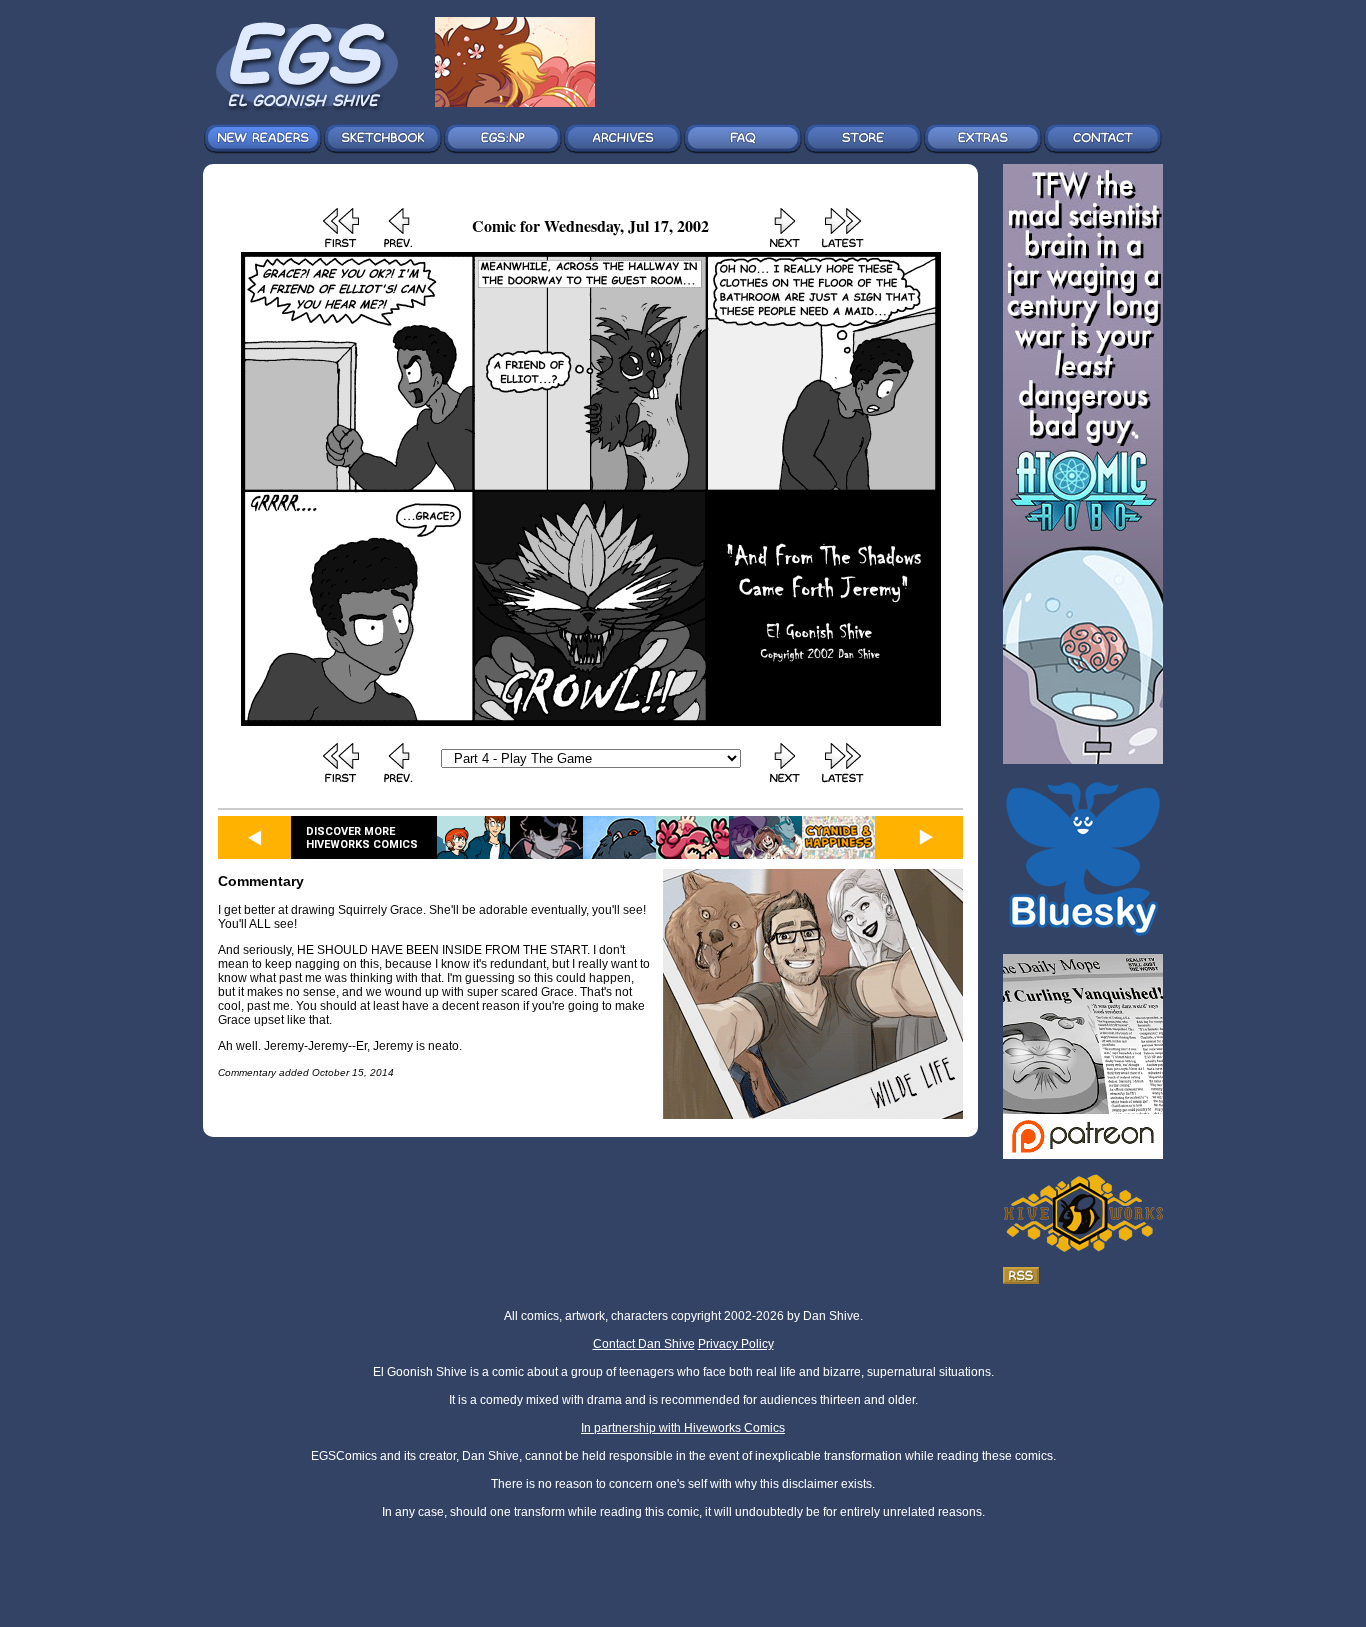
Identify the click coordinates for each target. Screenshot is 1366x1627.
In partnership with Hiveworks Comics (683, 1428)
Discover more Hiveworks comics (362, 838)
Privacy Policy (736, 1344)
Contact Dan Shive (644, 1344)
